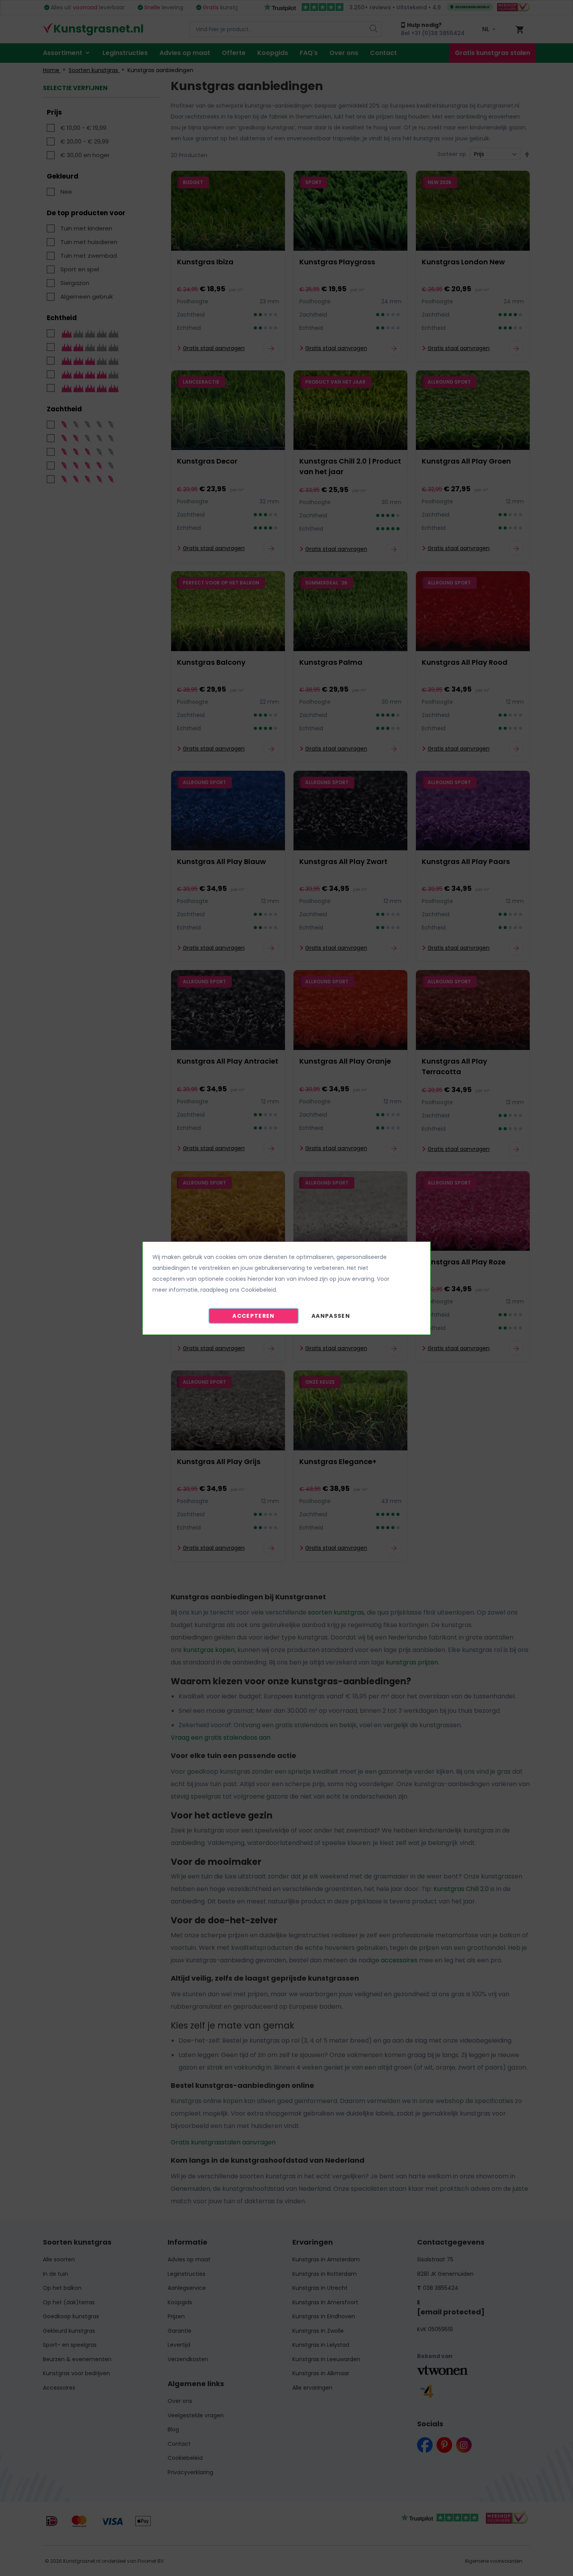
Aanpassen (331, 1316)
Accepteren (254, 1316)
